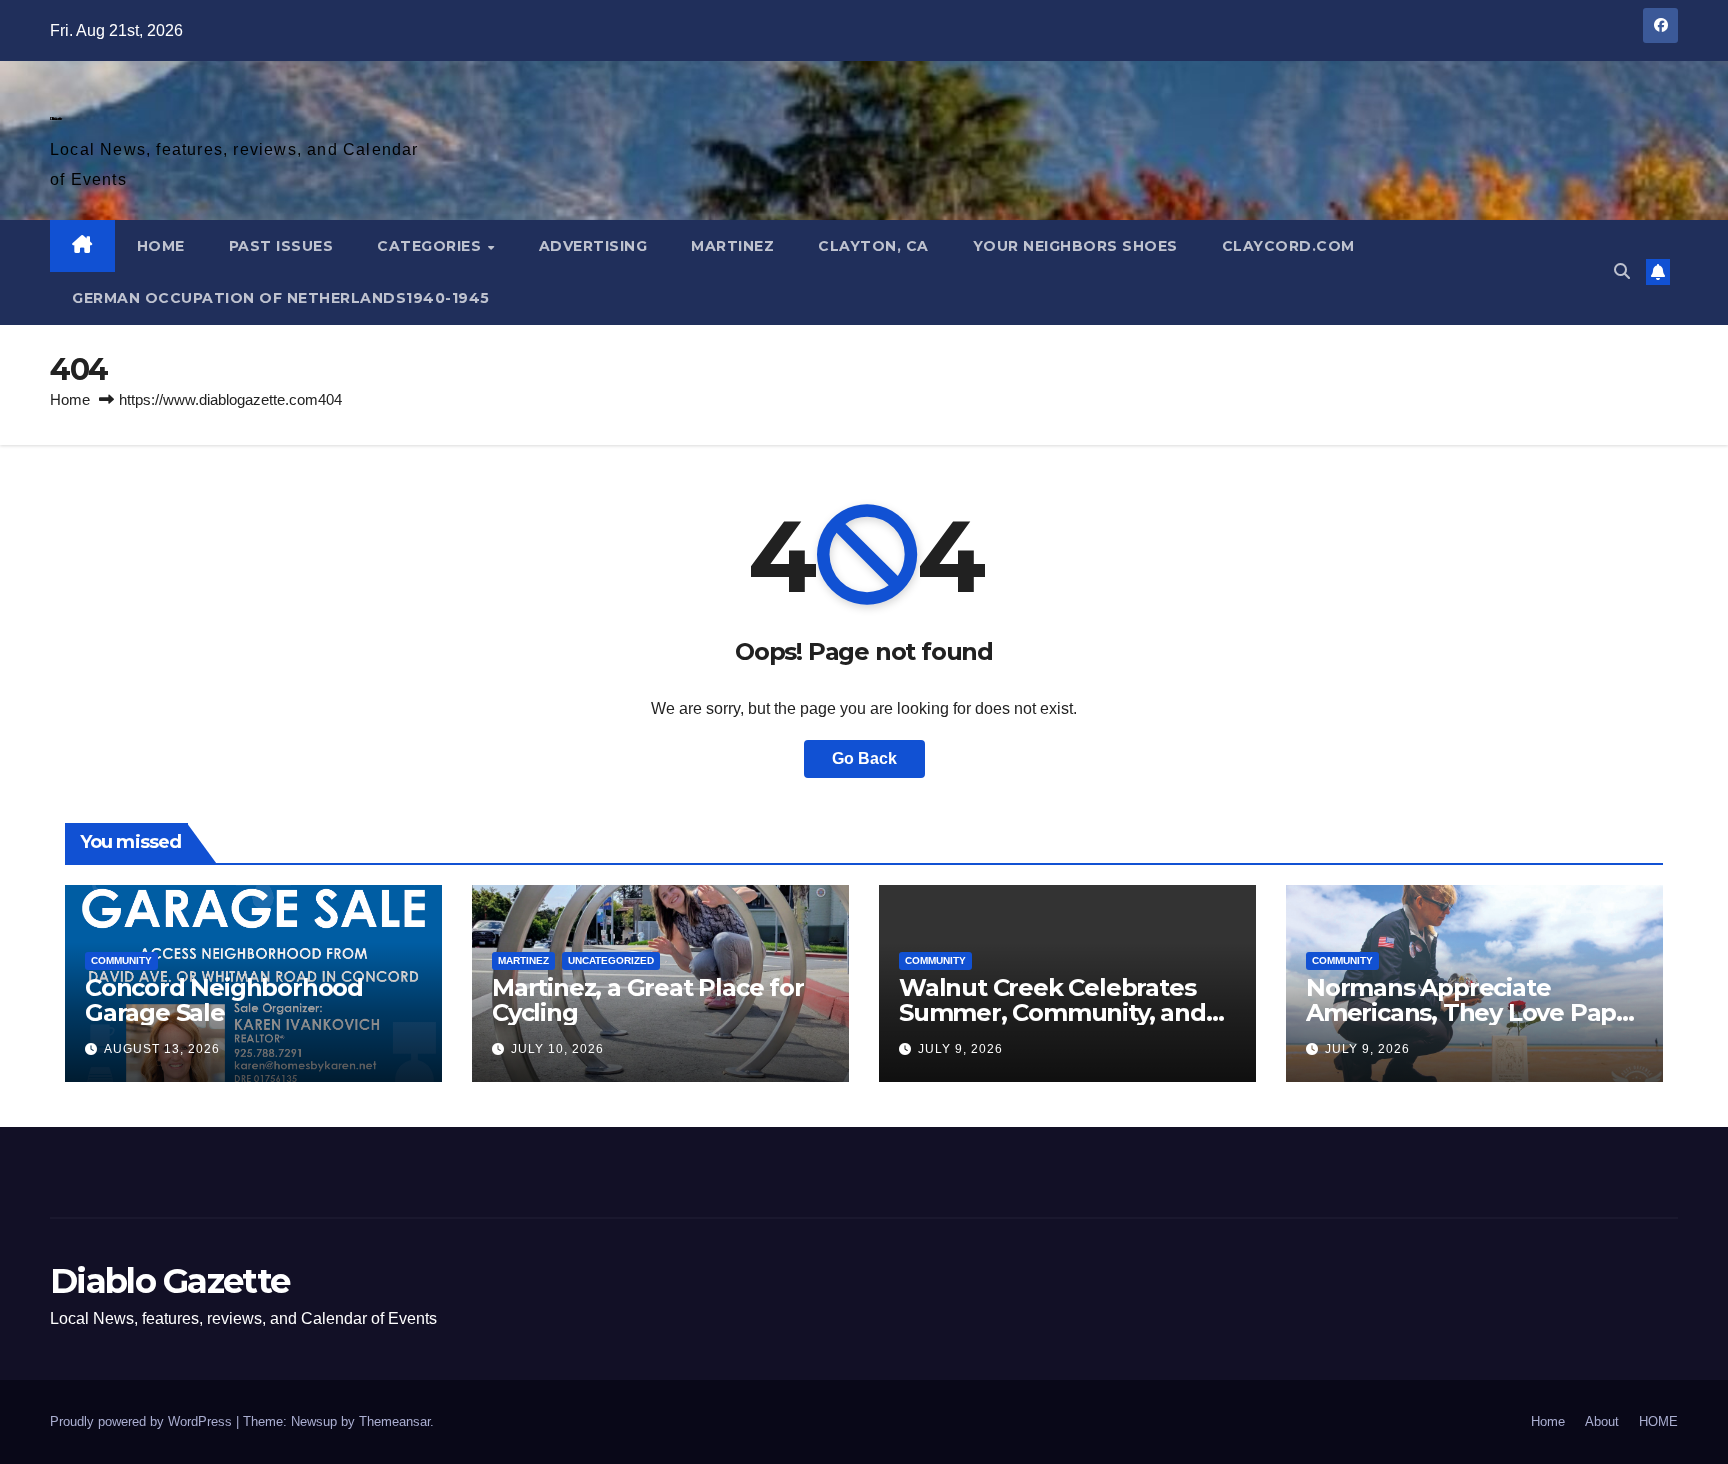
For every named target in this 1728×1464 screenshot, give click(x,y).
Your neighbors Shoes (1075, 246)
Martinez (732, 246)
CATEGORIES (431, 246)
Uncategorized (611, 960)
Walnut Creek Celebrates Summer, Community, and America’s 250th (1052, 1012)
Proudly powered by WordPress (143, 1421)
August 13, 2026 (162, 1049)
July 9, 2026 (960, 1049)
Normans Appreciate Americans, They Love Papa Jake (1468, 1012)
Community (121, 960)
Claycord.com (1288, 246)
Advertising (593, 246)
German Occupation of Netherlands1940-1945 (281, 298)
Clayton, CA (873, 246)
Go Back (864, 758)
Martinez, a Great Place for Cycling (648, 1000)
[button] (1622, 271)
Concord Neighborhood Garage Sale (224, 1000)
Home (70, 399)
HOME (161, 246)
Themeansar (394, 1421)
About (1602, 1421)
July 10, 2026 (557, 1049)
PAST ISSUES (281, 246)
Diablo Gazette (55, 118)
